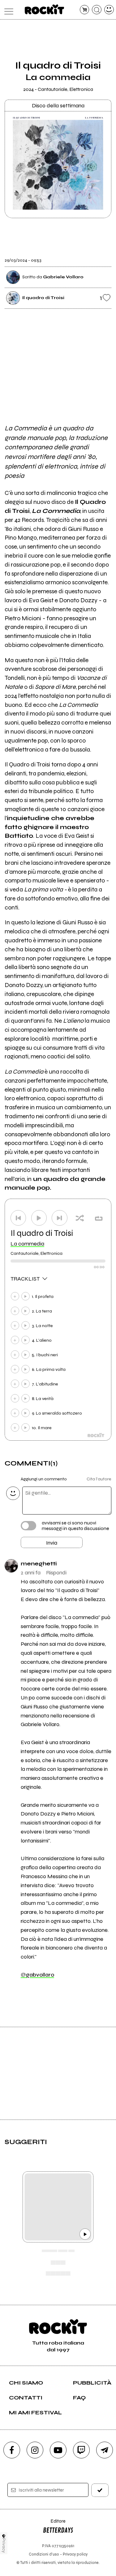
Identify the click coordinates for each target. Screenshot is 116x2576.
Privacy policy (75, 2554)
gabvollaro (37, 1975)
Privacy (4, 2545)
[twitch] (81, 2450)
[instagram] (35, 2450)
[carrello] (85, 10)
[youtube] (58, 2450)
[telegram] (105, 2450)
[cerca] (97, 10)
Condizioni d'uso (44, 2554)
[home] (44, 9)
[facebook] (12, 2450)
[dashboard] (109, 10)
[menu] (7, 10)
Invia (52, 1543)
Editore (54, 2524)
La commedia (27, 1244)
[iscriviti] (100, 2490)
